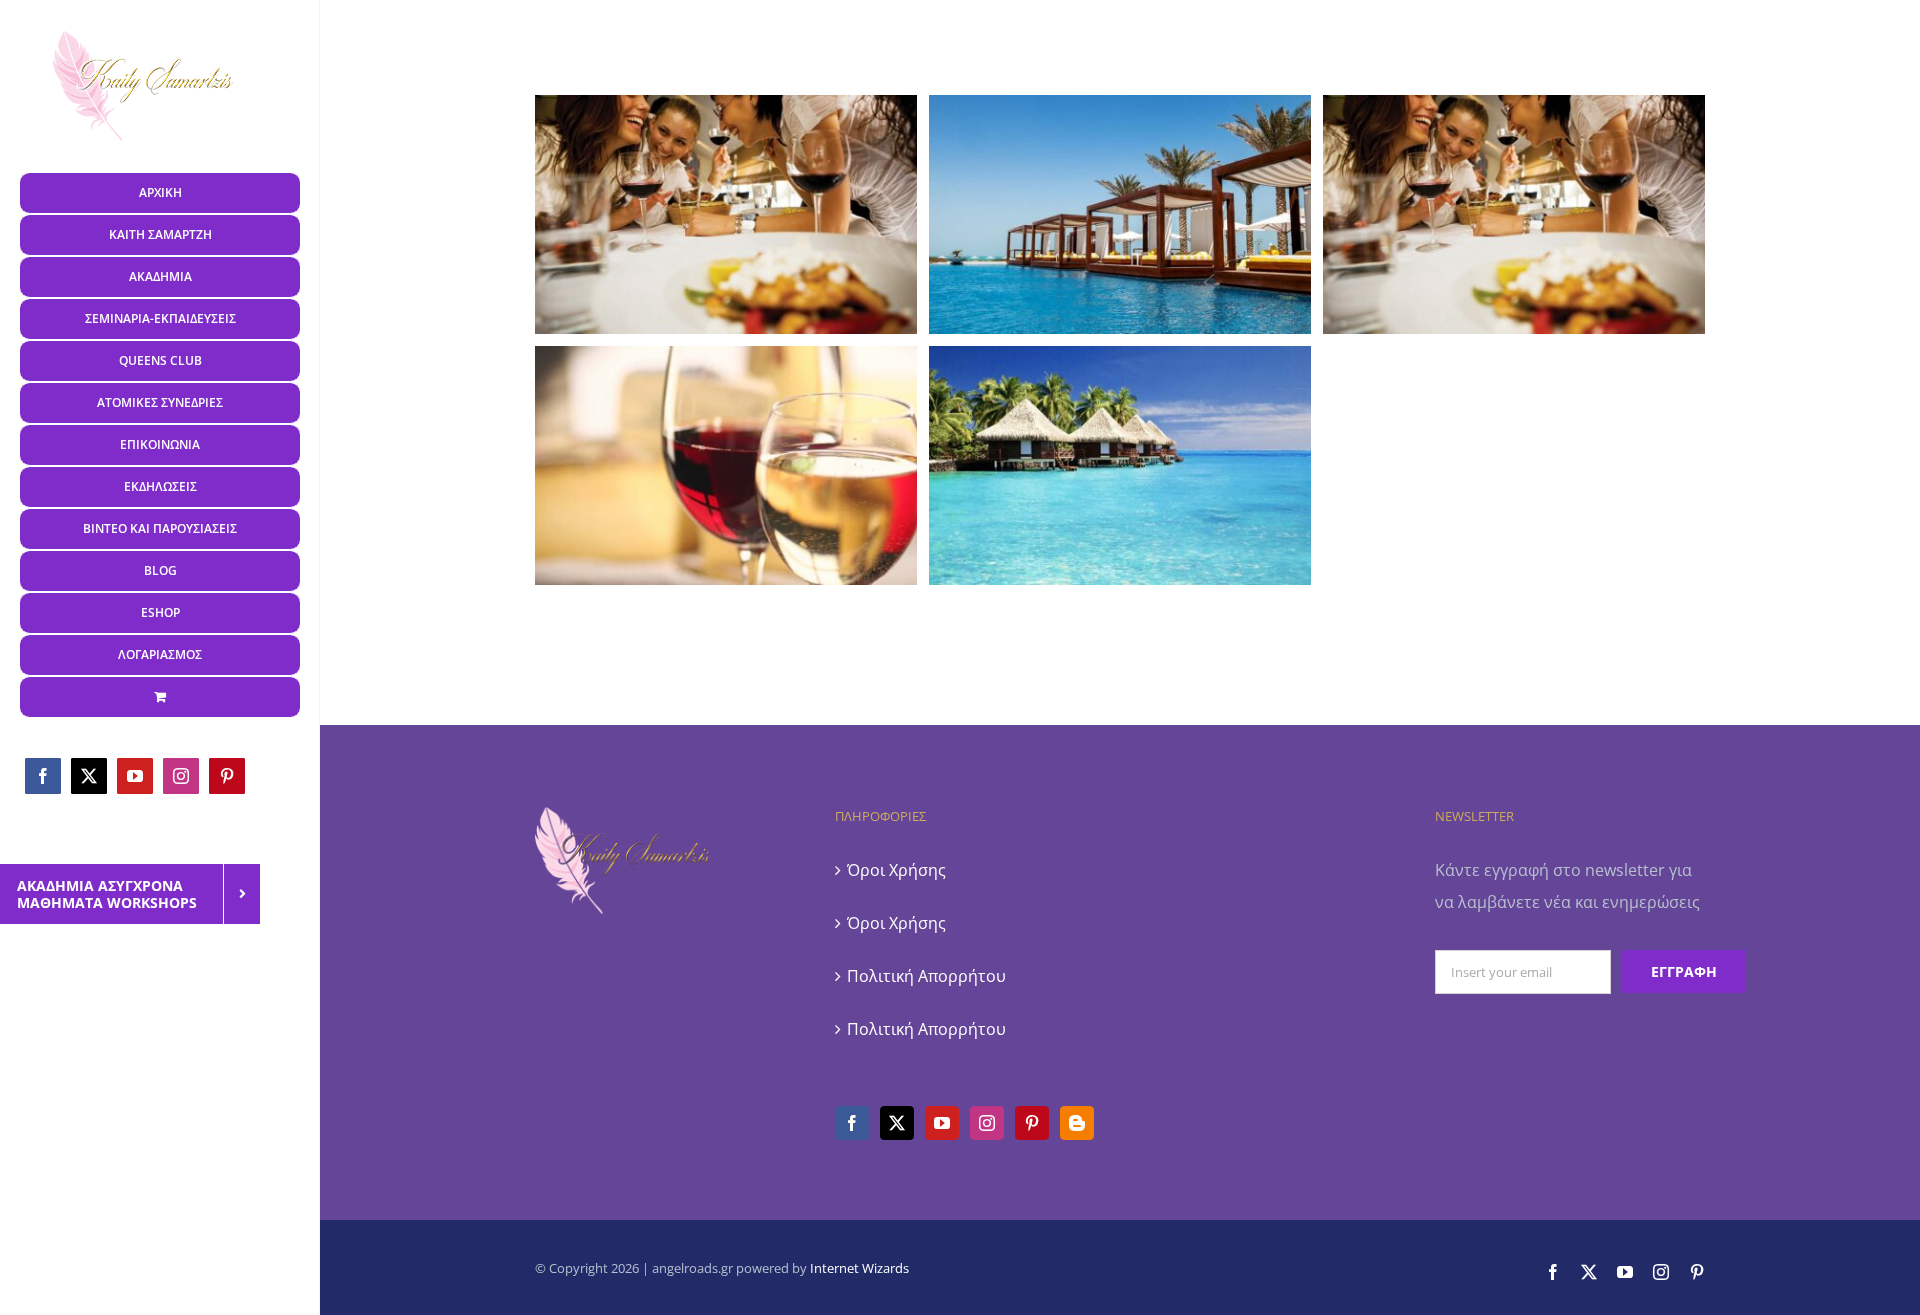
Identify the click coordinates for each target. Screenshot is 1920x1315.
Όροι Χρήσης (896, 870)
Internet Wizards (859, 1268)
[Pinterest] (1032, 1123)
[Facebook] (852, 1123)
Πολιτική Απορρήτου (926, 976)
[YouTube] (942, 1123)
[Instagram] (987, 1123)
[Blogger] (1077, 1123)
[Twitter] (897, 1123)
